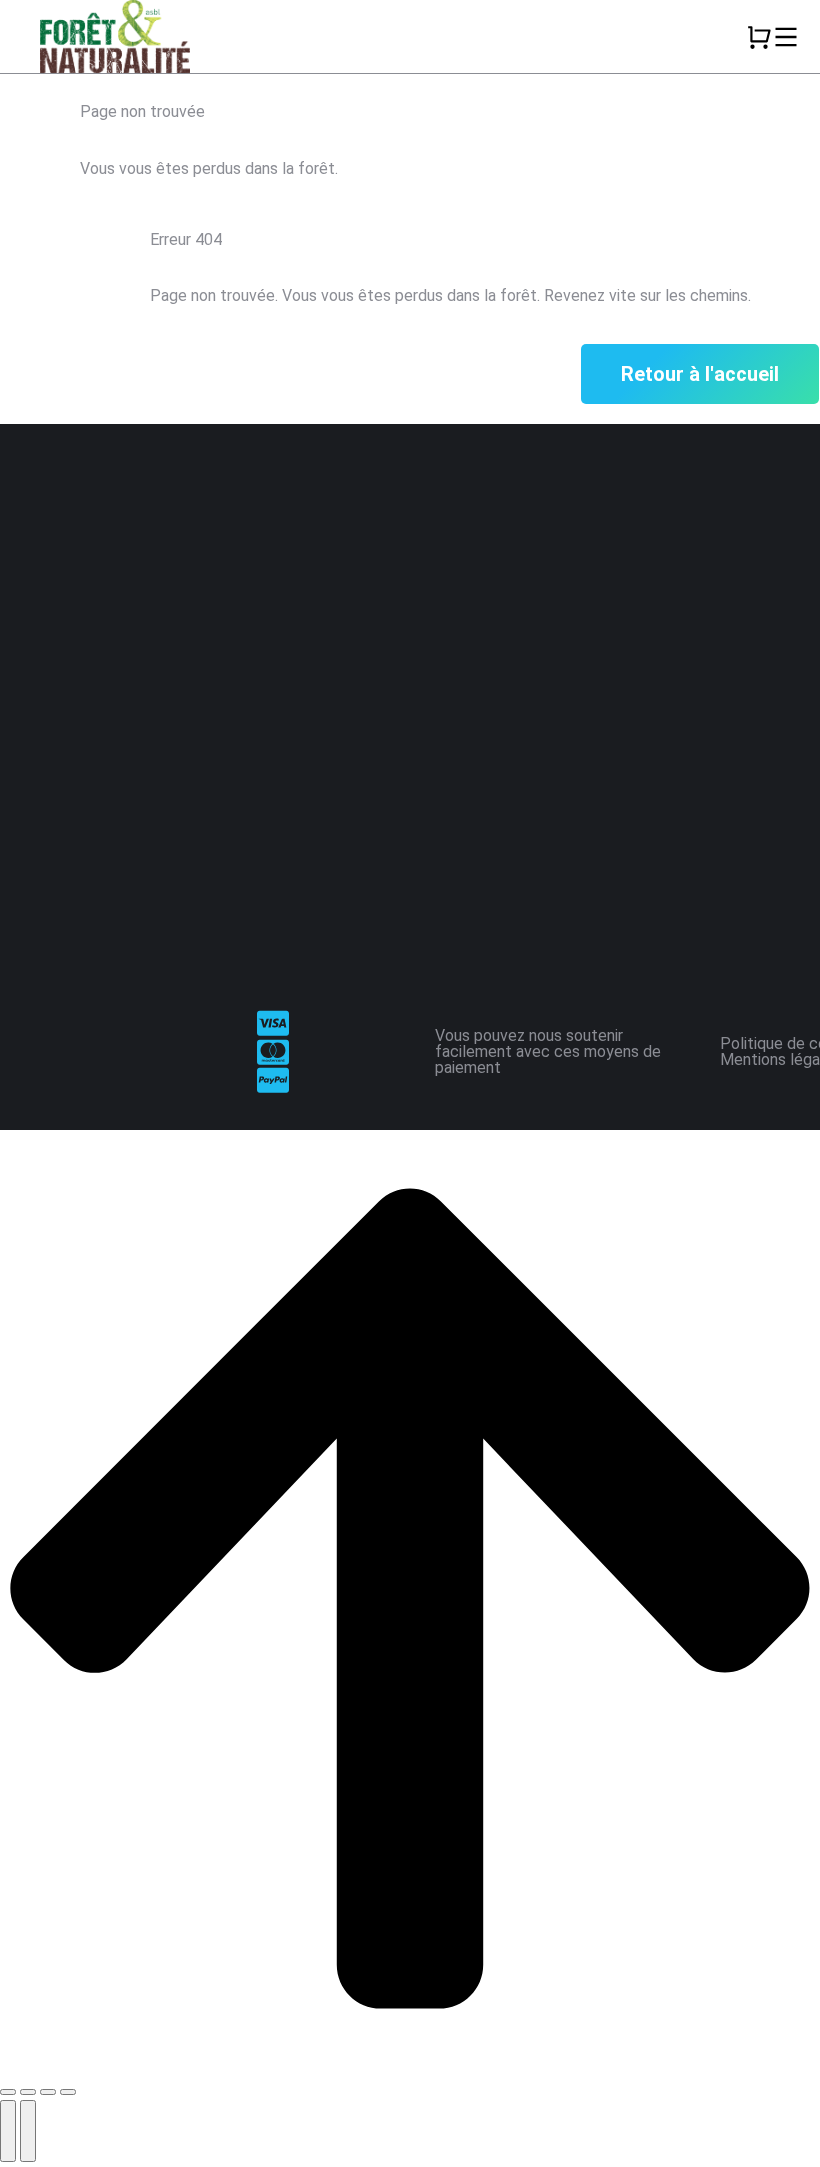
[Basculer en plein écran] (48, 2092)
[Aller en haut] (410, 2061)
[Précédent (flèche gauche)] (8, 2131)
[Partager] (28, 2092)
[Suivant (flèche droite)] (28, 2131)
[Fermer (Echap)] (8, 2092)
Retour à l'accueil (700, 374)
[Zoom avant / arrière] (68, 2092)
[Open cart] (759, 37)
